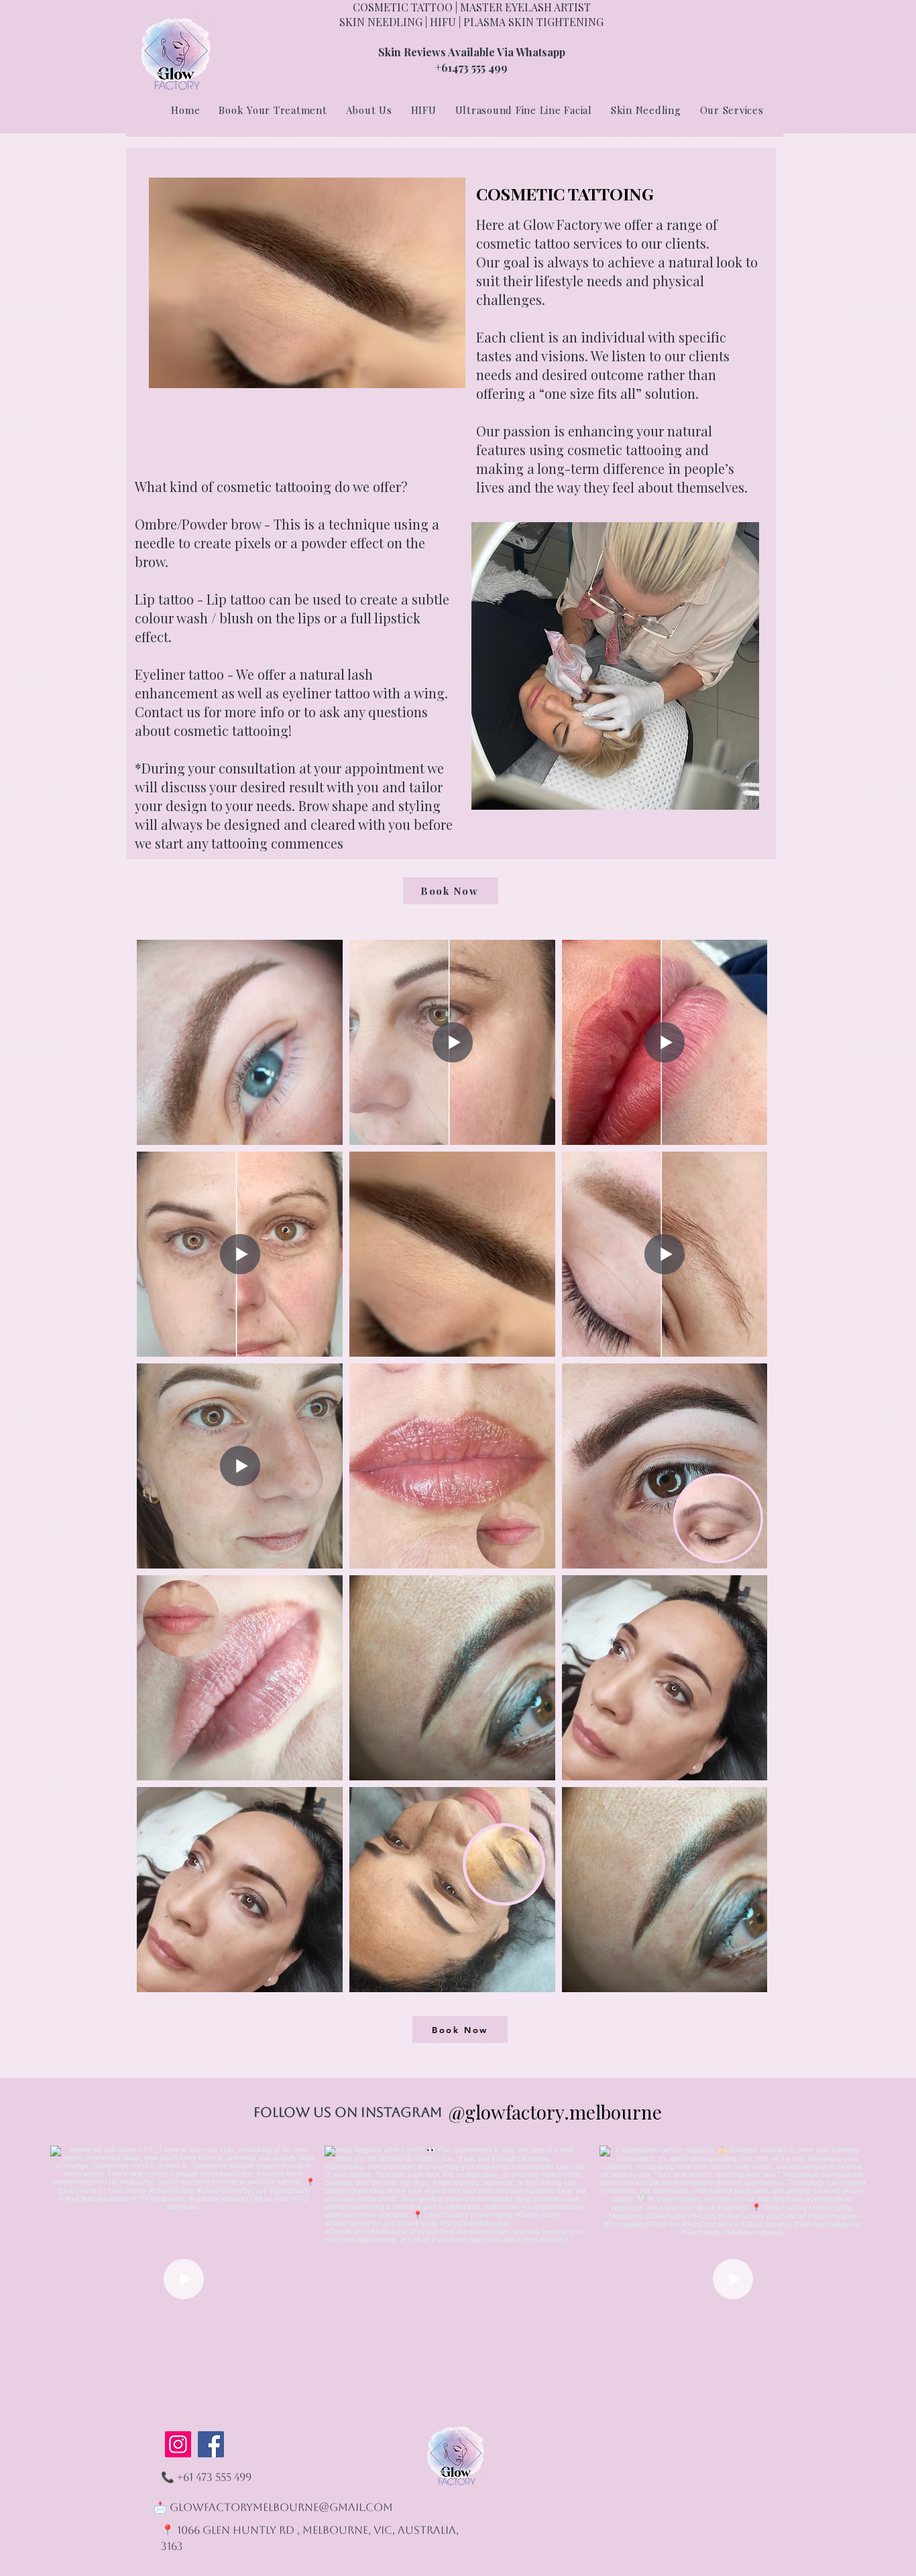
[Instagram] (178, 2444)
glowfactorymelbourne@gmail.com (281, 2507)
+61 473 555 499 (214, 2477)
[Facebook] (211, 2444)
